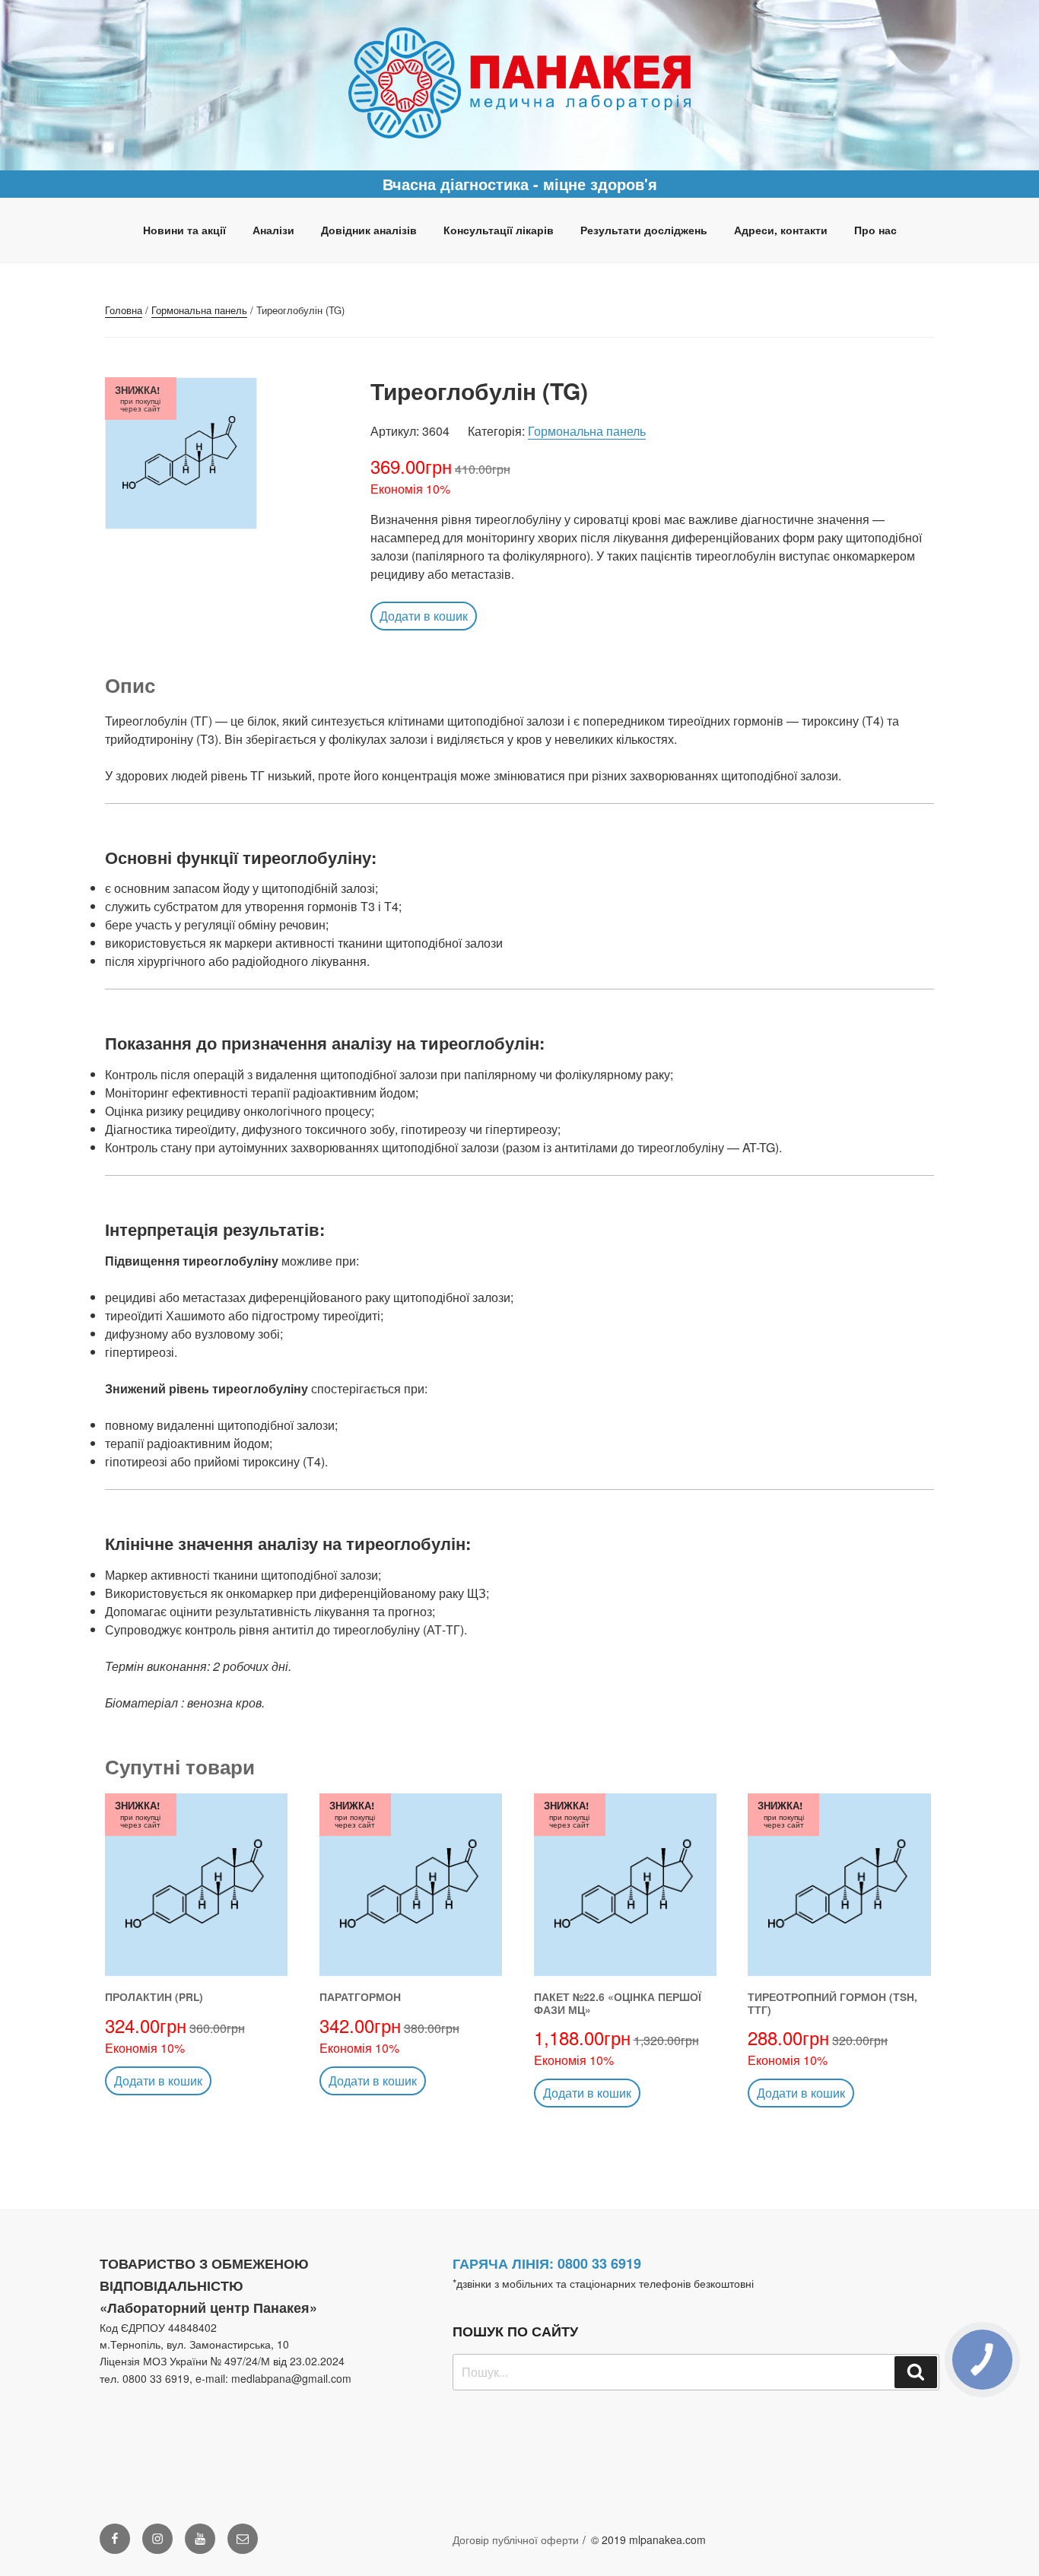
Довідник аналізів (369, 230)
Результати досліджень (644, 230)
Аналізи (273, 230)
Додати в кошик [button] (424, 616)
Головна (124, 310)
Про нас (875, 230)
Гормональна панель (199, 310)
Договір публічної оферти (516, 2539)
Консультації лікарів (499, 230)
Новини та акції (184, 230)
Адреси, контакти (781, 230)
